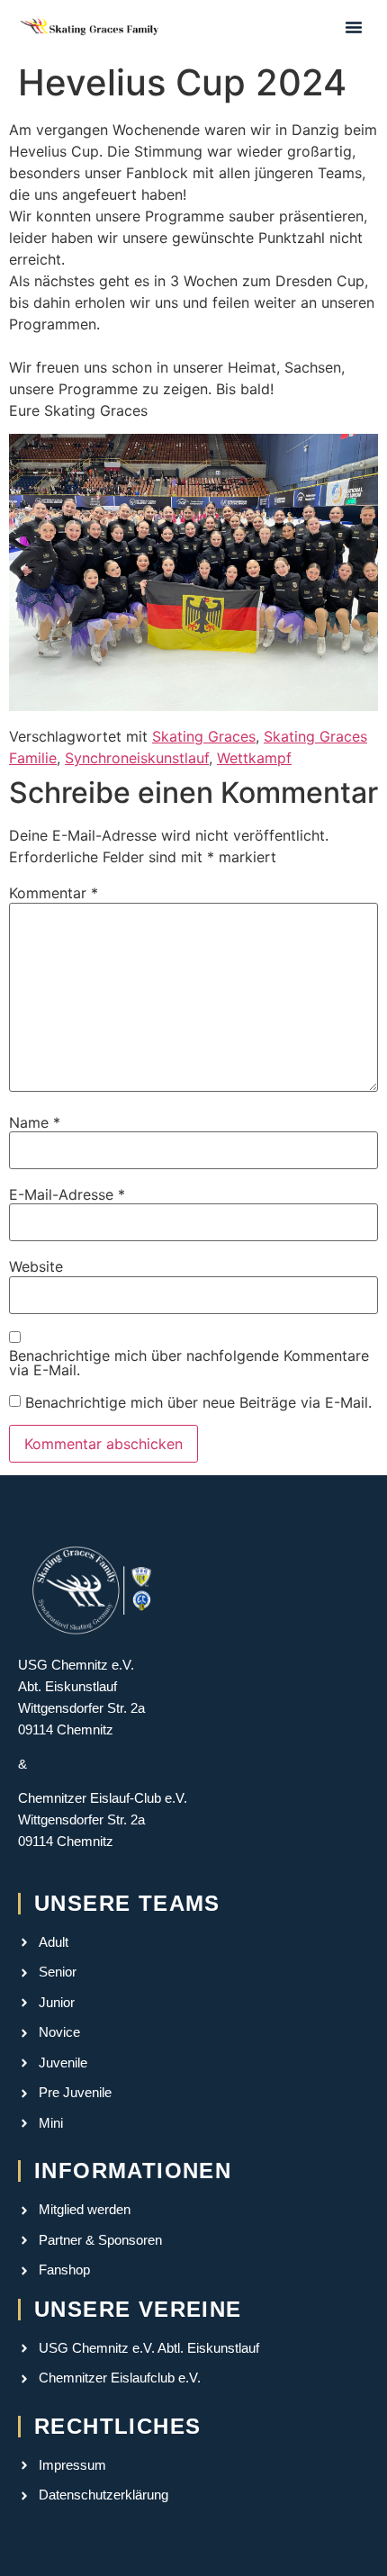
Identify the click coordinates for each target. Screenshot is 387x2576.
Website (36, 1266)
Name (35, 1122)
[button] (354, 27)
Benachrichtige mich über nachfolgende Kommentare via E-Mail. (189, 1363)
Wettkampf (254, 758)
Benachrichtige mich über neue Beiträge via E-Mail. (198, 1402)
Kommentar (54, 893)
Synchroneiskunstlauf (137, 758)
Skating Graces (204, 736)
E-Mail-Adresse (67, 1194)
